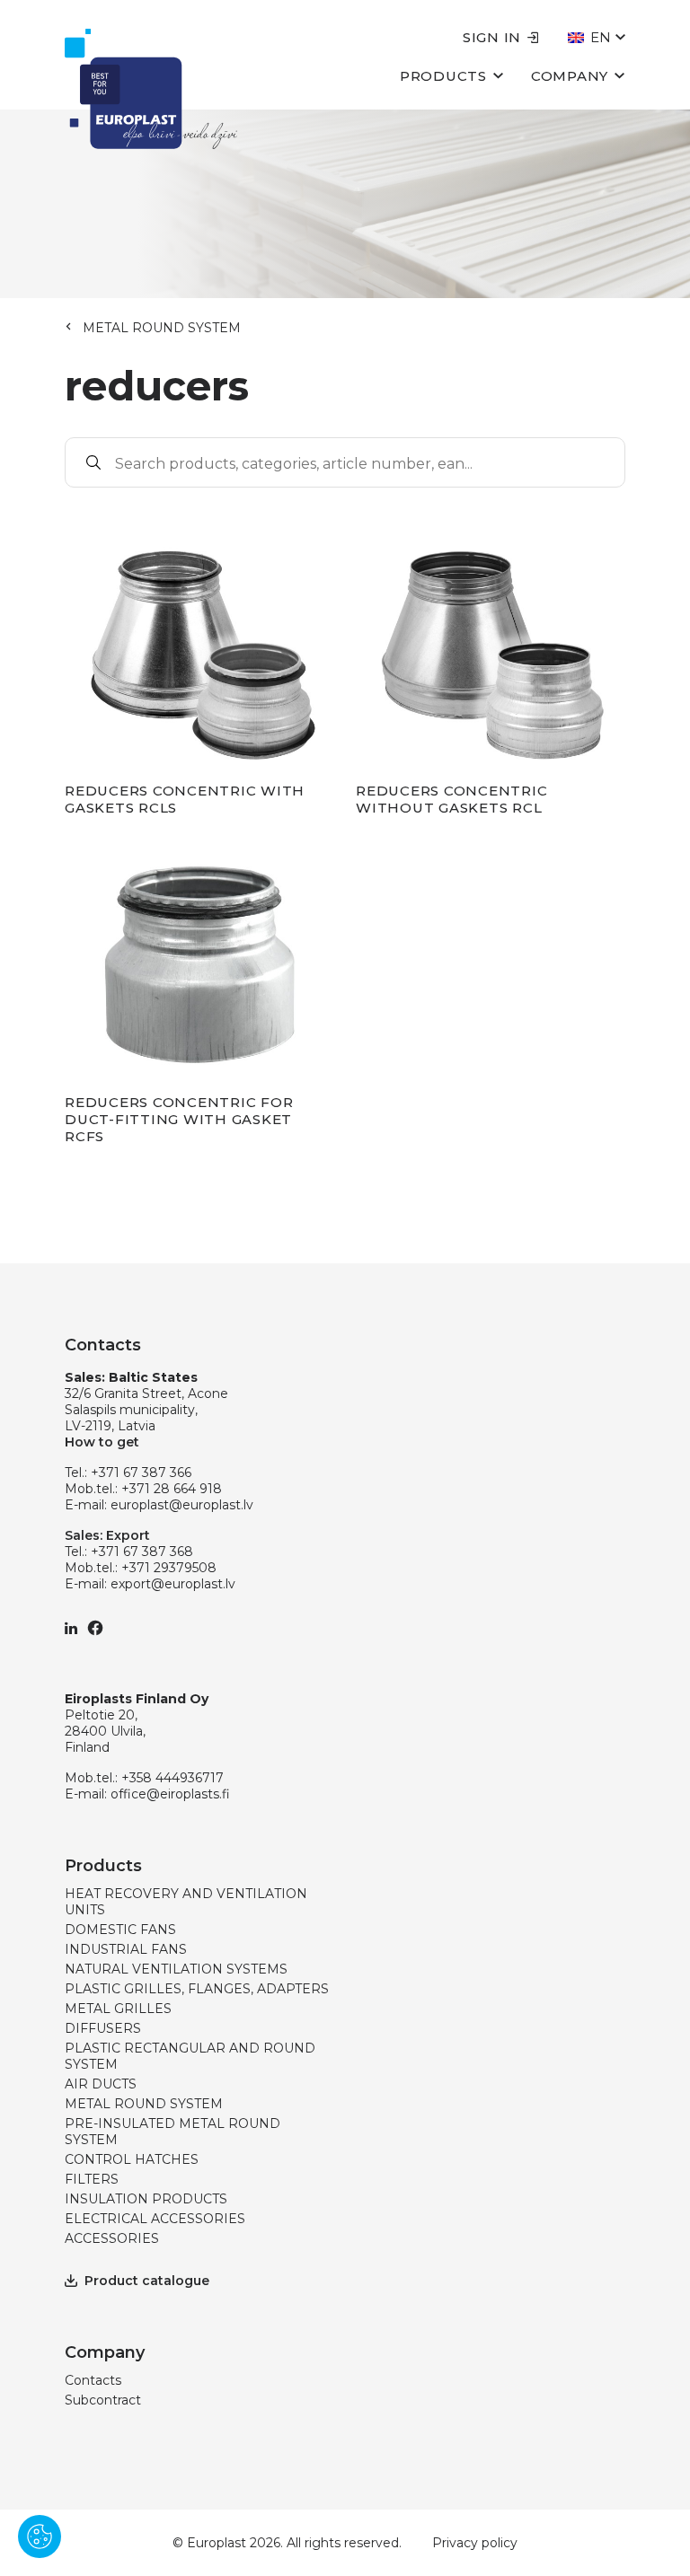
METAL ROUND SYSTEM (162, 328)
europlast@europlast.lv (182, 1505)
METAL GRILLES (118, 2009)
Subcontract (103, 2400)
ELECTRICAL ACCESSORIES (155, 2219)
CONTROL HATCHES (132, 2159)
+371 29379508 (169, 1568)
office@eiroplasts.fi (170, 1794)
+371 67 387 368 (142, 1552)
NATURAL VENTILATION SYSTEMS (176, 1969)
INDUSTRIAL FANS (126, 1949)
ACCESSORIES (112, 2238)
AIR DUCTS (101, 2084)
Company (570, 76)
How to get (102, 1442)
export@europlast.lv (173, 1584)
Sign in (492, 37)
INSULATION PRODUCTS (146, 2199)
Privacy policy (475, 2543)
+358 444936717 (172, 1778)
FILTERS (92, 2179)
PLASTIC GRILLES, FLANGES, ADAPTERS (197, 1989)
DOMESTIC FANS (120, 1930)
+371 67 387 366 (141, 1473)
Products (443, 76)
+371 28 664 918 (172, 1489)
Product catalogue (147, 2281)
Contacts (93, 2380)
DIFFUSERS (103, 2028)
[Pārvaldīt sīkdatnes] (40, 2536)
